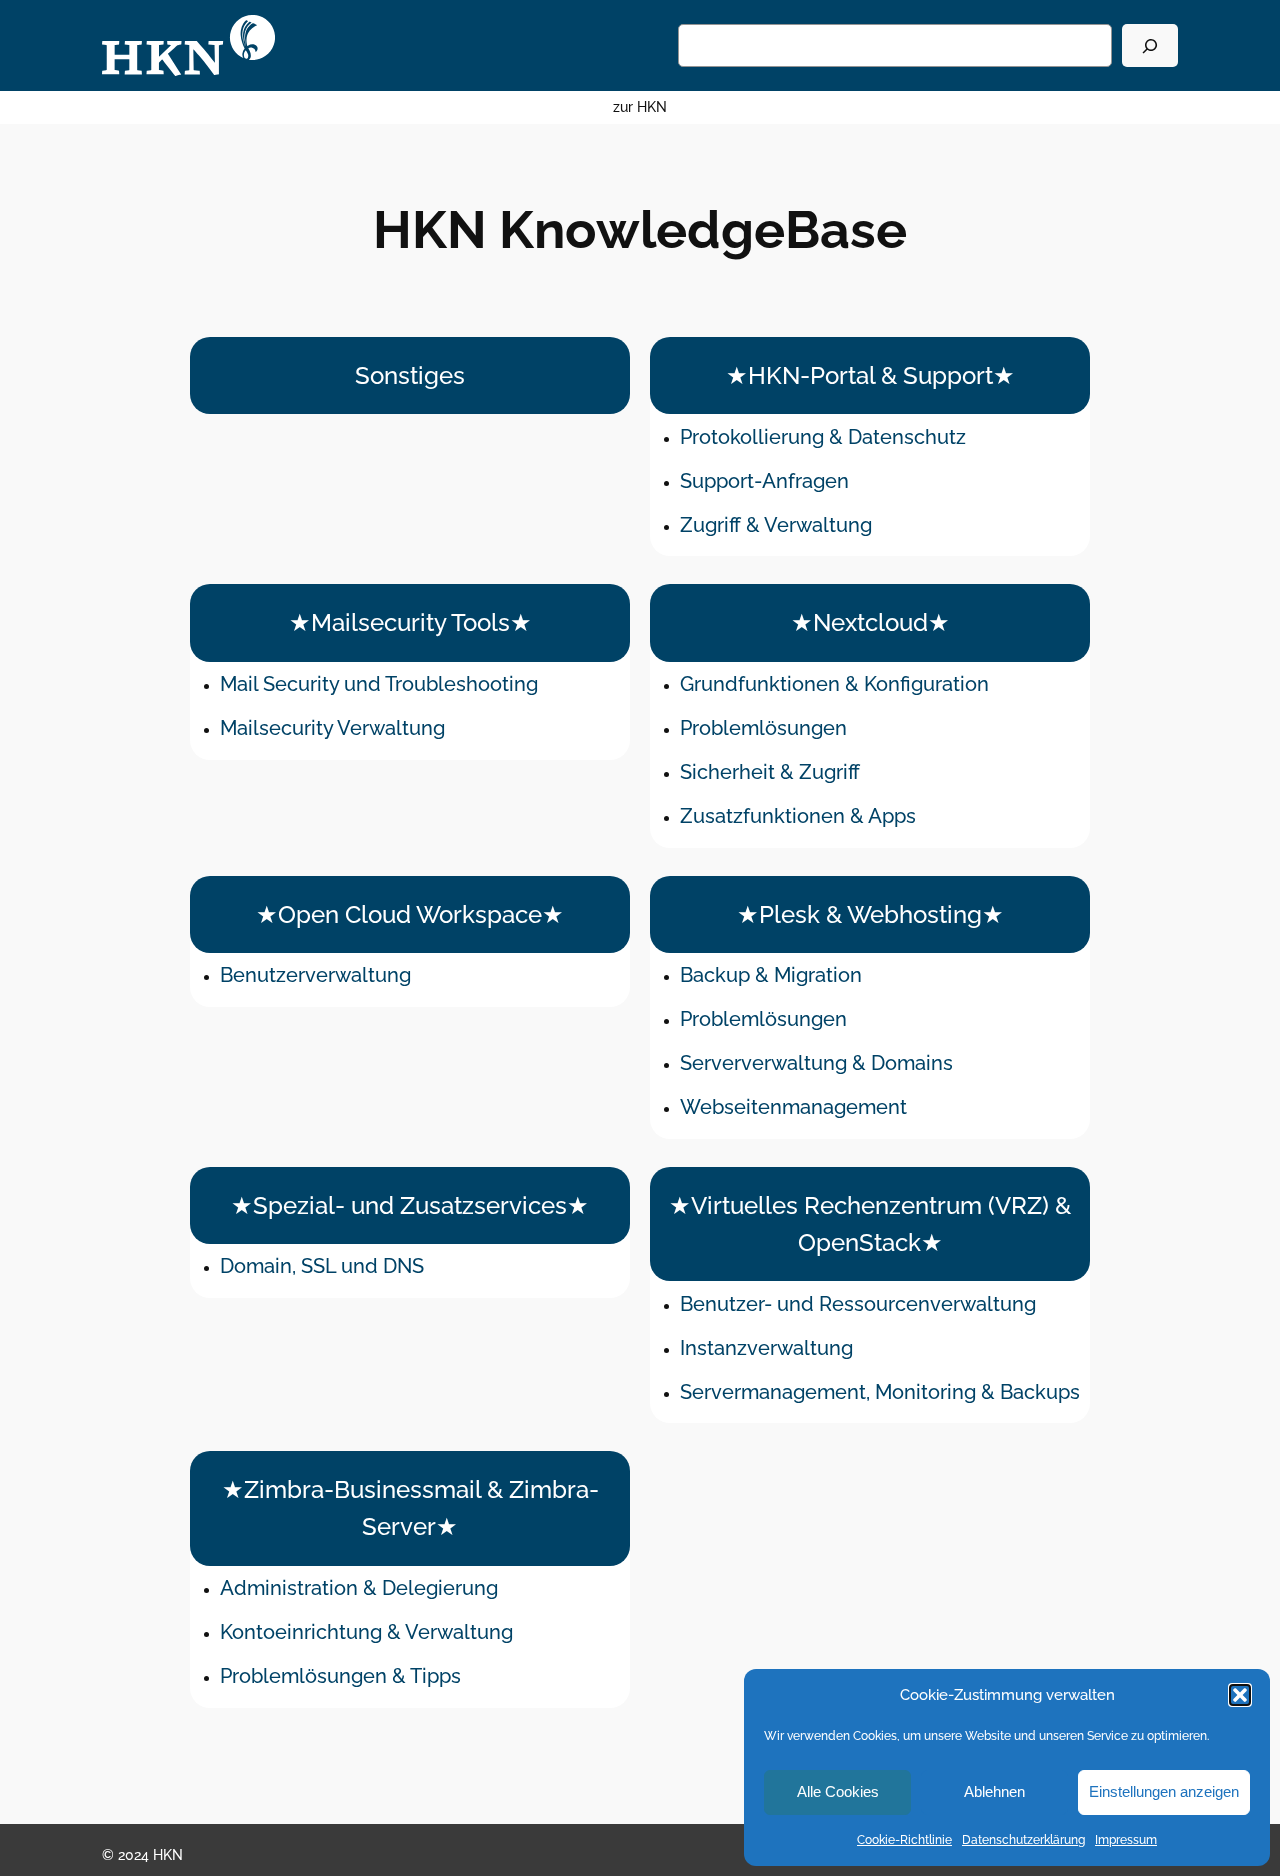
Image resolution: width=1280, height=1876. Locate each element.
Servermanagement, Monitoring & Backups (880, 1392)
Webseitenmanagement (793, 1107)
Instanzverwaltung (766, 1348)
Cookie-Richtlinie (904, 1840)
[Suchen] (1150, 45)
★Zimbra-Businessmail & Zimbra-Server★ (410, 1508)
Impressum (1126, 1840)
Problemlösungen (763, 728)
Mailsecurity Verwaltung (332, 728)
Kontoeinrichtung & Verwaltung (366, 1632)
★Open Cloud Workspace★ (410, 914)
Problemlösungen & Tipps (340, 1676)
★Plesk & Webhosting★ (870, 914)
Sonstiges (410, 375)
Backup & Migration (771, 975)
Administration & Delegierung (359, 1588)
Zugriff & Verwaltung (776, 525)
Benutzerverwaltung (315, 975)
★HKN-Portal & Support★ (870, 375)
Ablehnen (994, 1791)
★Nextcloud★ (870, 622)
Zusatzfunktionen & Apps (798, 816)
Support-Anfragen (764, 481)
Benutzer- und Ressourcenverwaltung (858, 1304)
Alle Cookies (838, 1791)
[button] (1240, 1695)
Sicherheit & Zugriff (770, 772)
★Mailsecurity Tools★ (410, 622)
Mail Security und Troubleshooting (379, 684)
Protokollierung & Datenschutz (823, 437)
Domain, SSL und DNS (322, 1266)
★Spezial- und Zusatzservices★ (410, 1205)
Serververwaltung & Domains (816, 1063)
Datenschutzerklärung (1023, 1840)
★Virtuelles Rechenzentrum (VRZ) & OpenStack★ (870, 1224)
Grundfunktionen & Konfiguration (834, 684)
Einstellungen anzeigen (1164, 1791)
